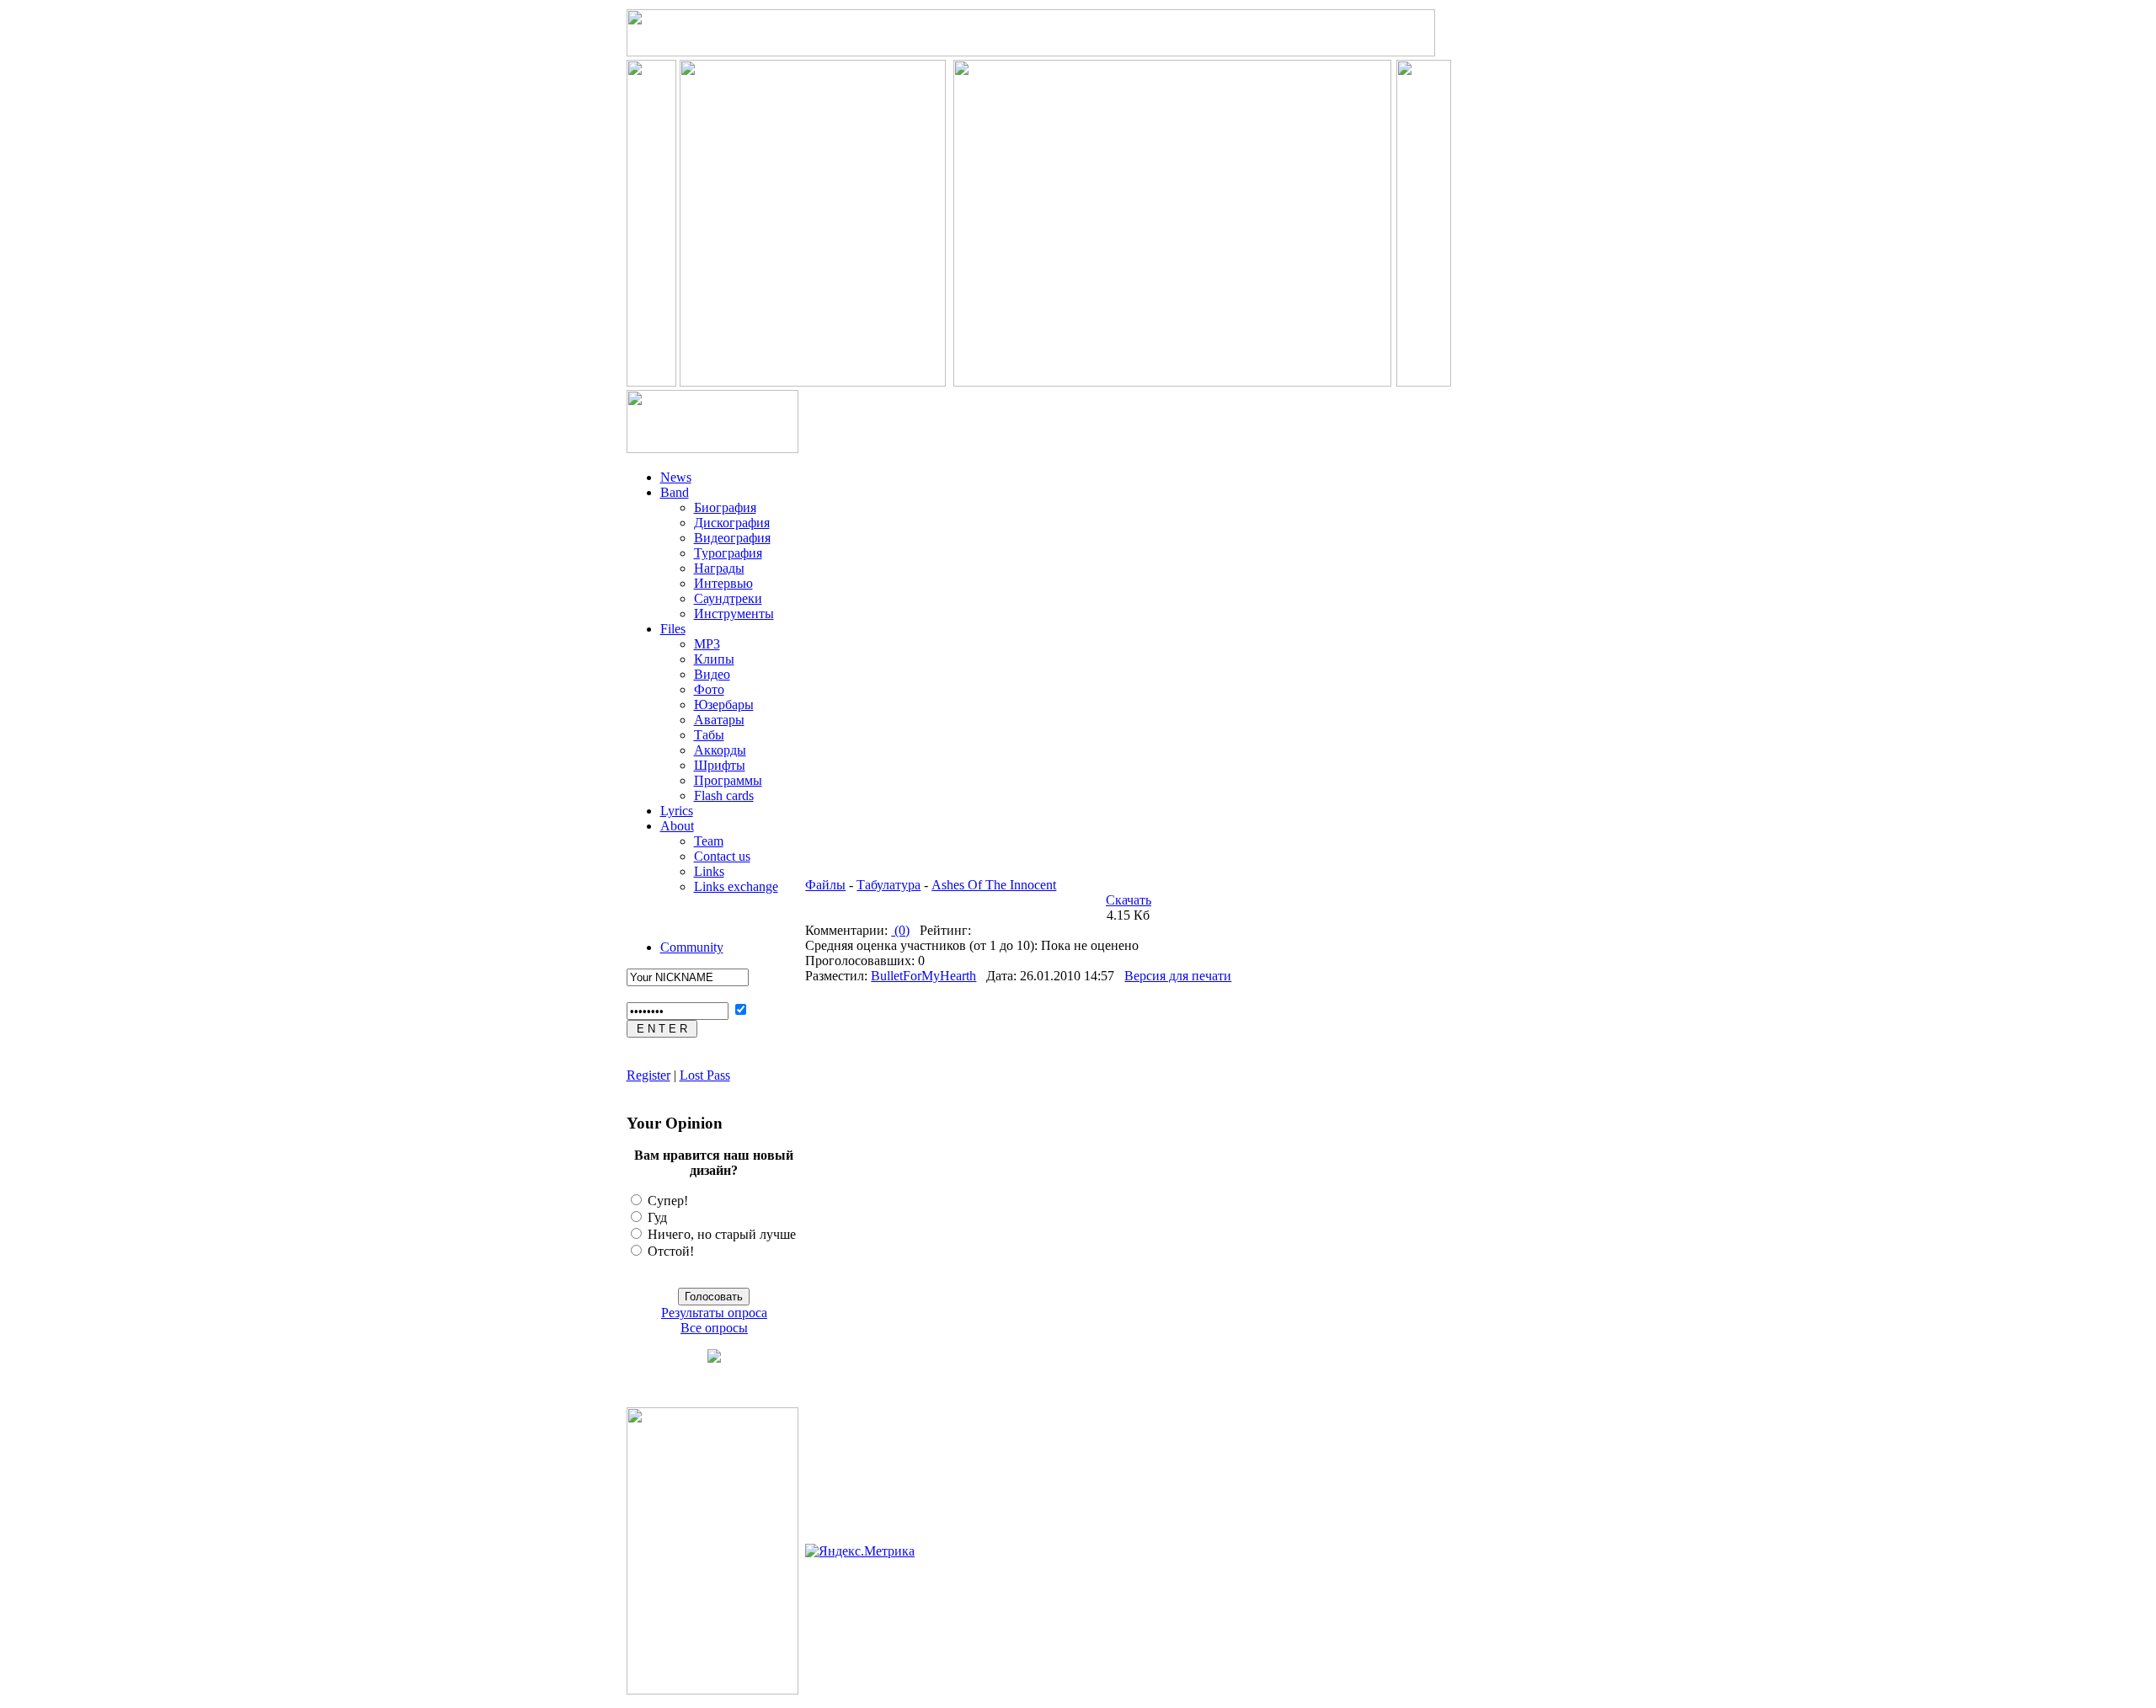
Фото (709, 689)
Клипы (714, 659)
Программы (728, 780)
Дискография (732, 523)
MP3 (707, 644)
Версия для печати (1178, 976)
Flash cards (724, 795)
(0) (900, 930)
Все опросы (714, 1328)
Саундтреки (728, 598)
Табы (709, 735)
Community (692, 947)
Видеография (732, 538)
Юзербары (724, 705)
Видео (712, 674)
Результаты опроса (714, 1313)
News (676, 477)
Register (648, 1075)
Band (675, 492)
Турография (728, 553)
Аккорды (720, 750)
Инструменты (734, 614)
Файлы (825, 885)
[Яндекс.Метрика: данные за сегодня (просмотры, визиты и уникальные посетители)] (860, 1551)
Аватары (719, 720)
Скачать (1129, 900)
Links (709, 871)
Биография (725, 507)
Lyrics (677, 811)
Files (673, 629)
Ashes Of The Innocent (994, 885)
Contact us (722, 856)
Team (709, 841)
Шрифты (720, 765)
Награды (719, 568)
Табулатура (889, 885)
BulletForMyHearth (923, 976)
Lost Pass (705, 1075)
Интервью (723, 583)
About (677, 826)
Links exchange (736, 886)
